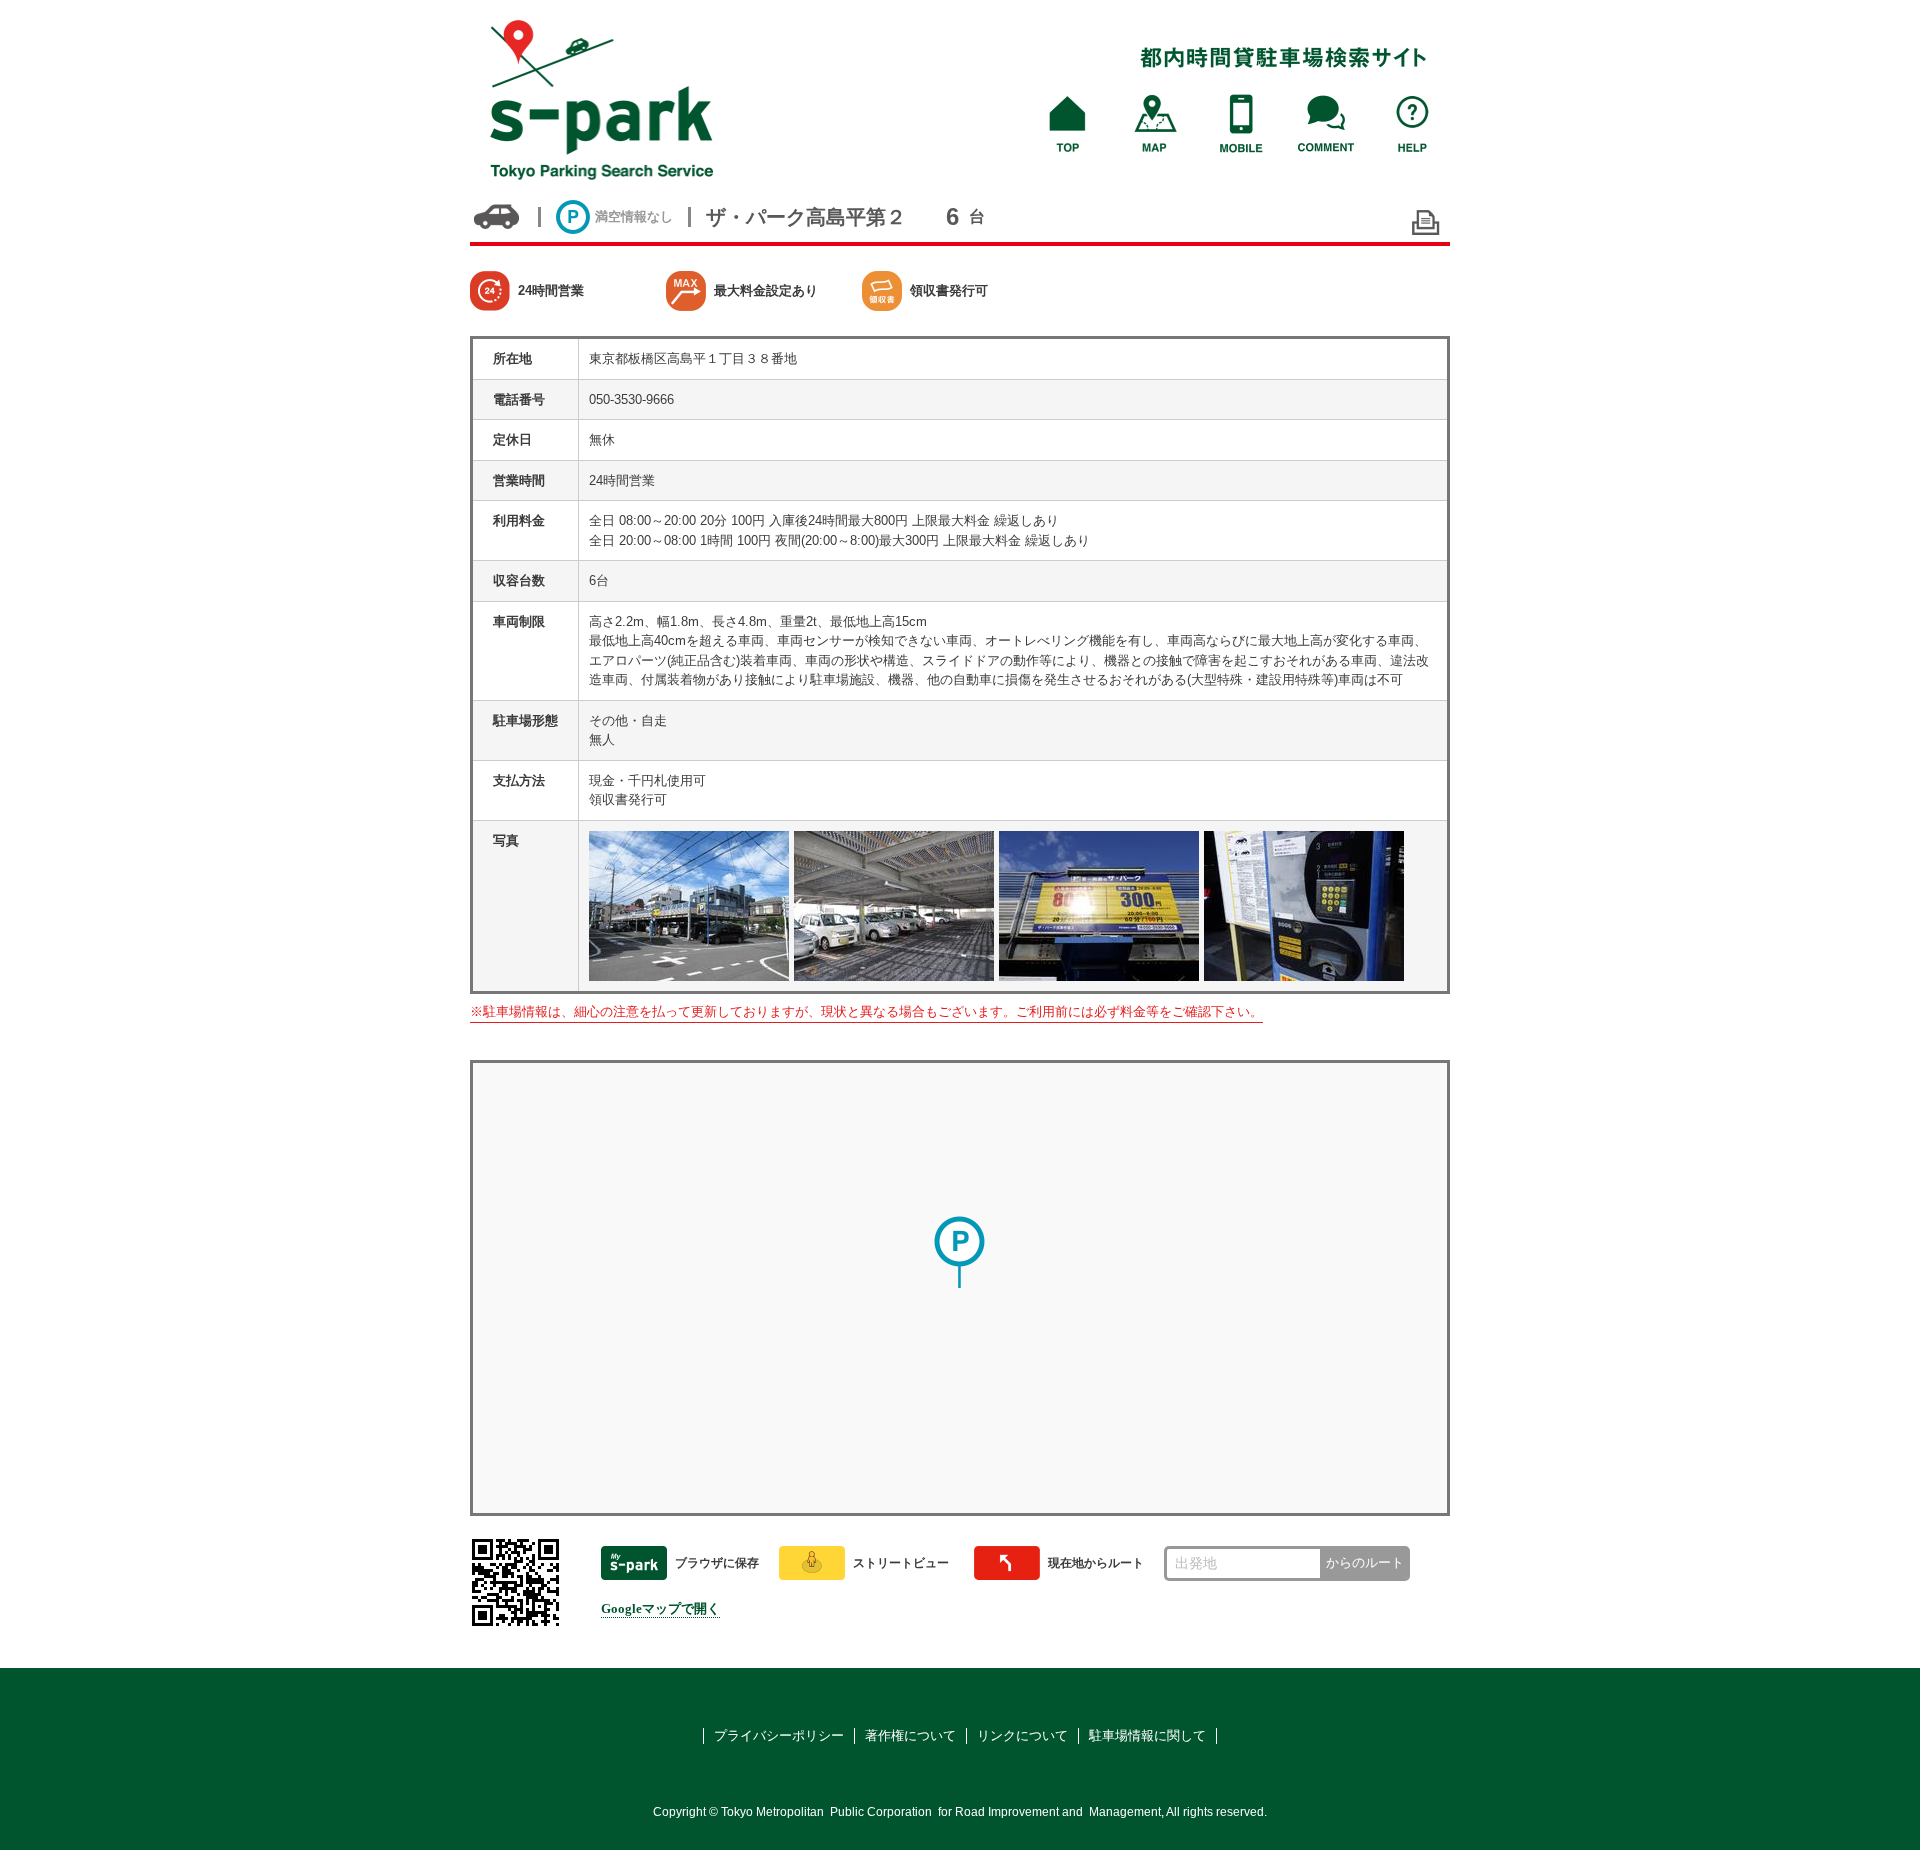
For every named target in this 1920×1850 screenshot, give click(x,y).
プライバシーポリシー (779, 1735)
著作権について (910, 1735)
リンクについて (1022, 1735)
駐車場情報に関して (1147, 1735)
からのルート (1365, 1562)
